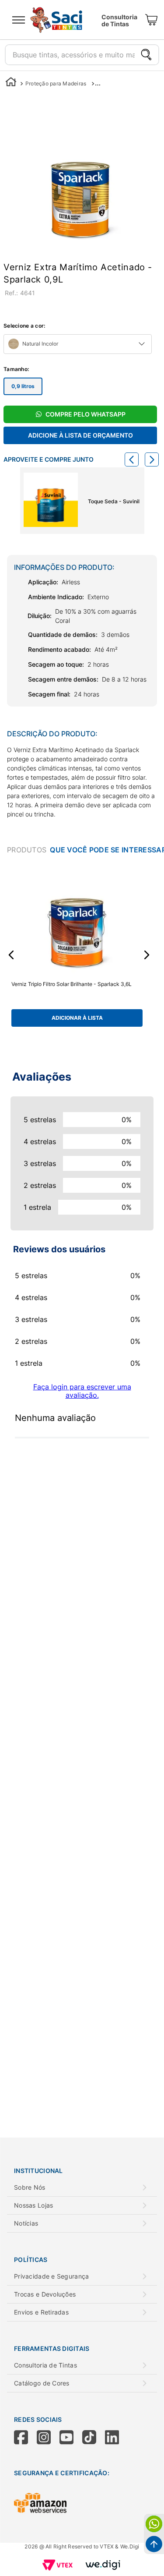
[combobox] (82, 52)
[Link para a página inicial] (11, 83)
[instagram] (48, 2438)
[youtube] (71, 2438)
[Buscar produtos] (146, 55)
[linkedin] (116, 2438)
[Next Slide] (152, 459)
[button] (11, 955)
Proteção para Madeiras (56, 83)
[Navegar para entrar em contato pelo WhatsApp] (154, 2524)
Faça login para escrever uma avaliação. (82, 1391)
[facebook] (25, 2438)
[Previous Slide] (132, 459)
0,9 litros (23, 386)
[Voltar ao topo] (154, 2544)
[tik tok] (94, 2438)
